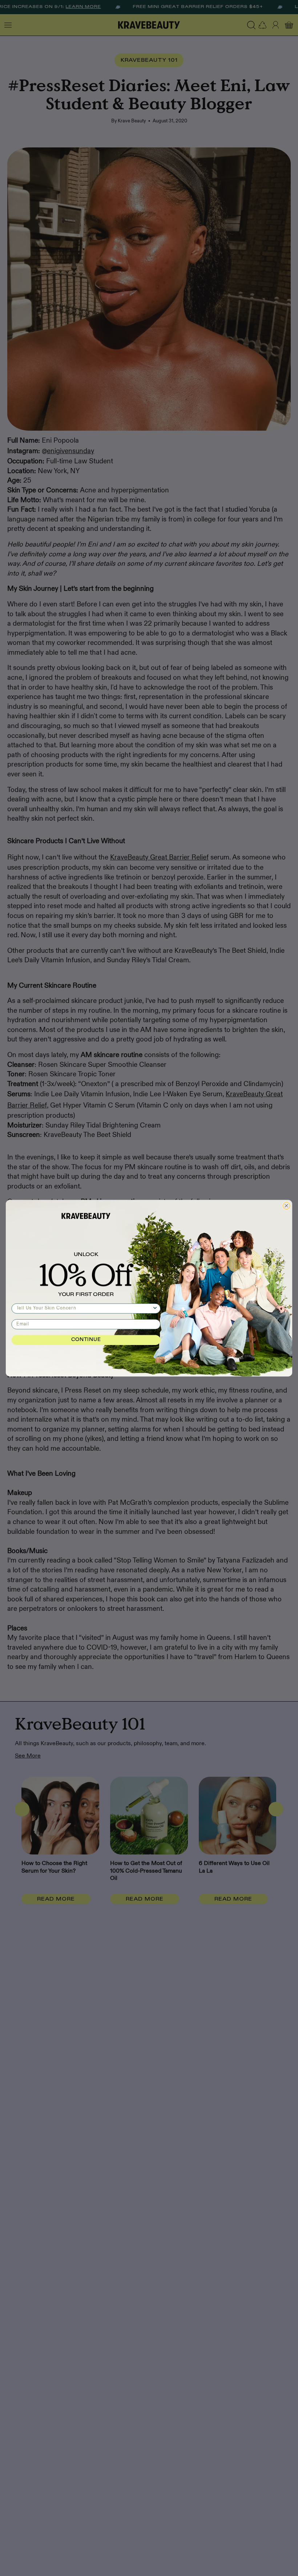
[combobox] (84, 1308)
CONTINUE (86, 1340)
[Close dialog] (286, 1206)
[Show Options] (155, 1308)
